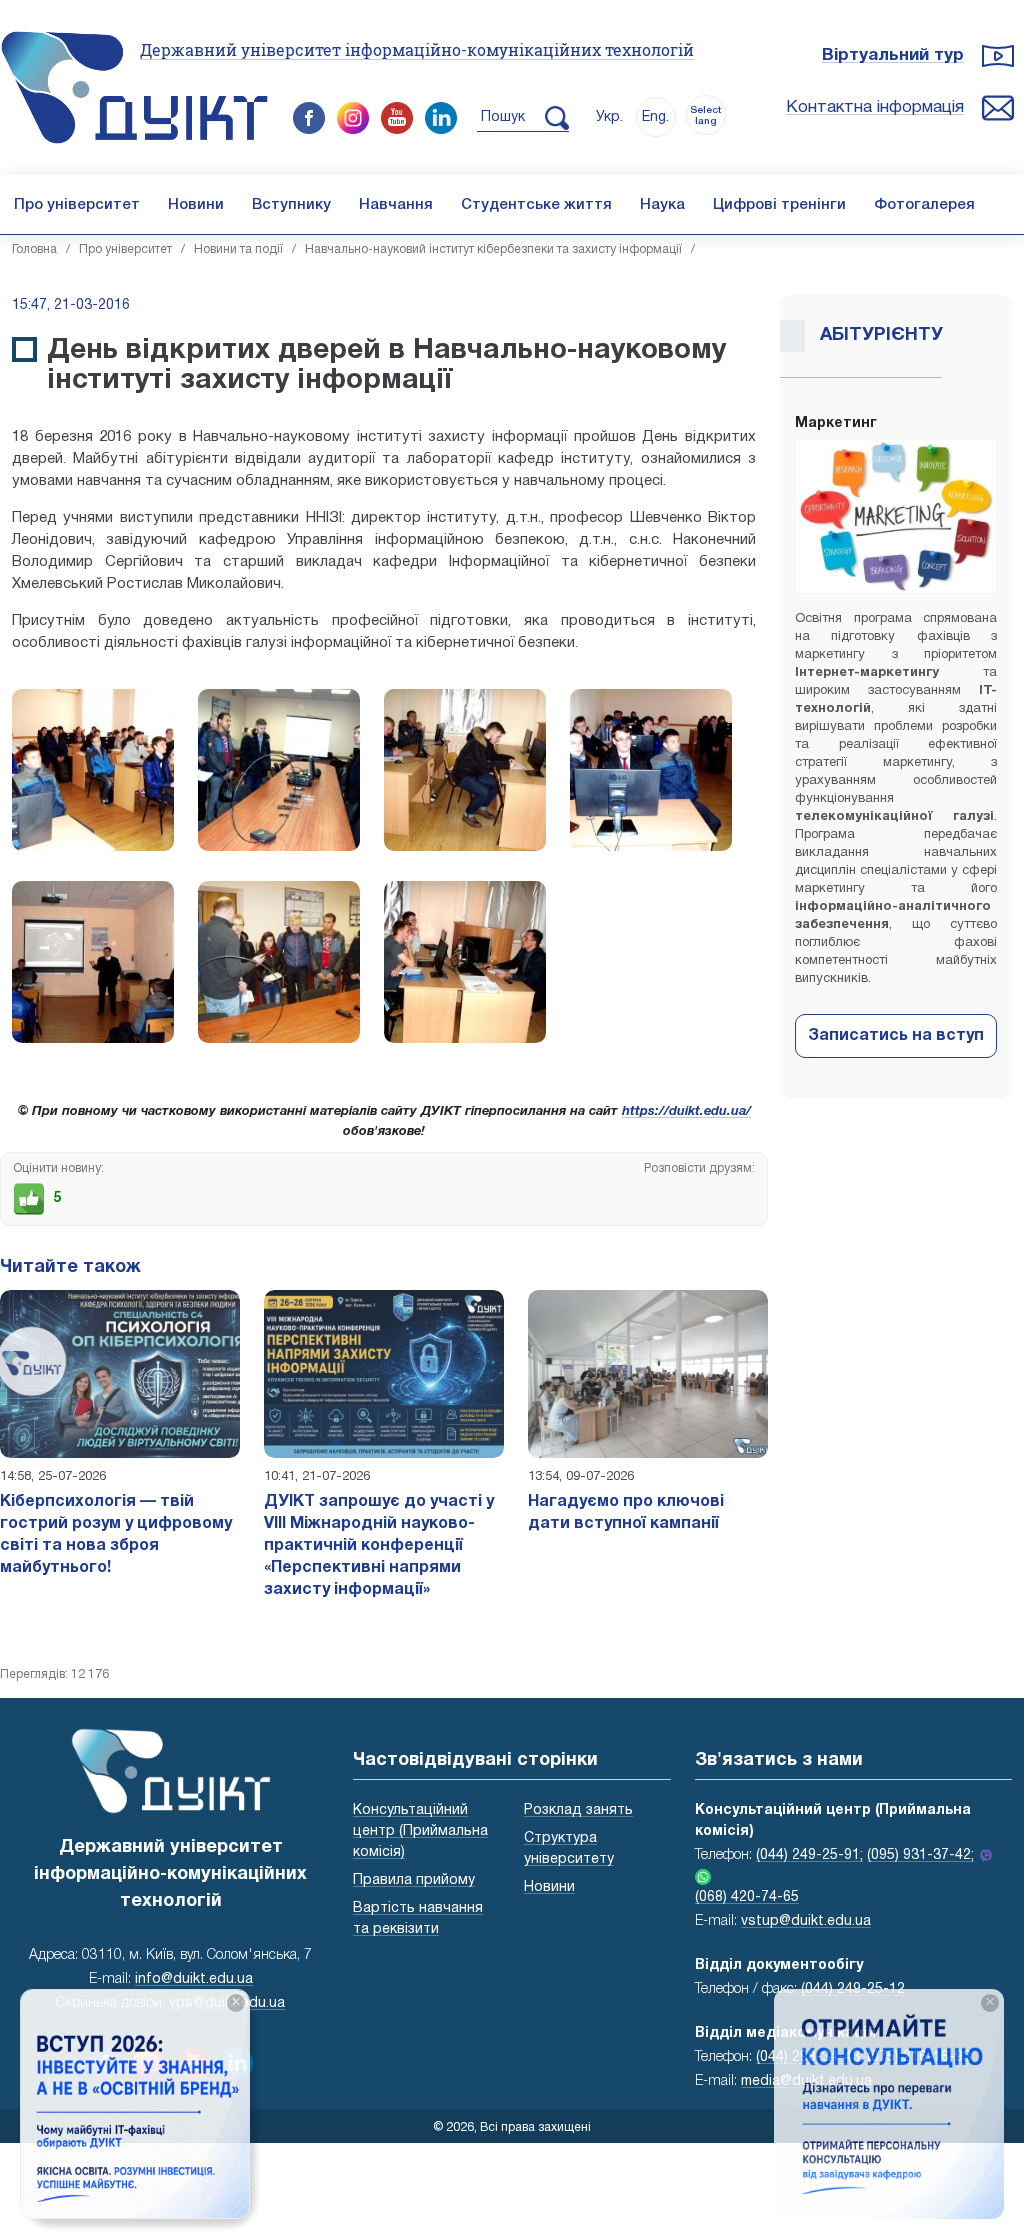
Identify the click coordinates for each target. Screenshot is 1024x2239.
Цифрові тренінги (779, 205)
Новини (196, 205)
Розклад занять (578, 1810)
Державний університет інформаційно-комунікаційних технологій (417, 49)
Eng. (655, 117)
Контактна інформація (875, 107)
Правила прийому (414, 1880)
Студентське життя (536, 205)
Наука (662, 205)
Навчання (396, 205)
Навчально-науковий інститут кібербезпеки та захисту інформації (493, 249)
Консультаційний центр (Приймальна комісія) (420, 1831)
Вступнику (291, 205)
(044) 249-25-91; (809, 1855)
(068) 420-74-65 (747, 1897)
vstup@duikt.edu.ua (806, 1921)
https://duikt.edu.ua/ (686, 1112)
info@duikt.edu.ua (194, 1979)
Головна (34, 249)
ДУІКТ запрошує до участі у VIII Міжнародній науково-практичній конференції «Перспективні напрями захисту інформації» (379, 1546)
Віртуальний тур (893, 55)
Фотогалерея (924, 205)
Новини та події (238, 249)
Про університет (77, 205)
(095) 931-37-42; (920, 1855)
